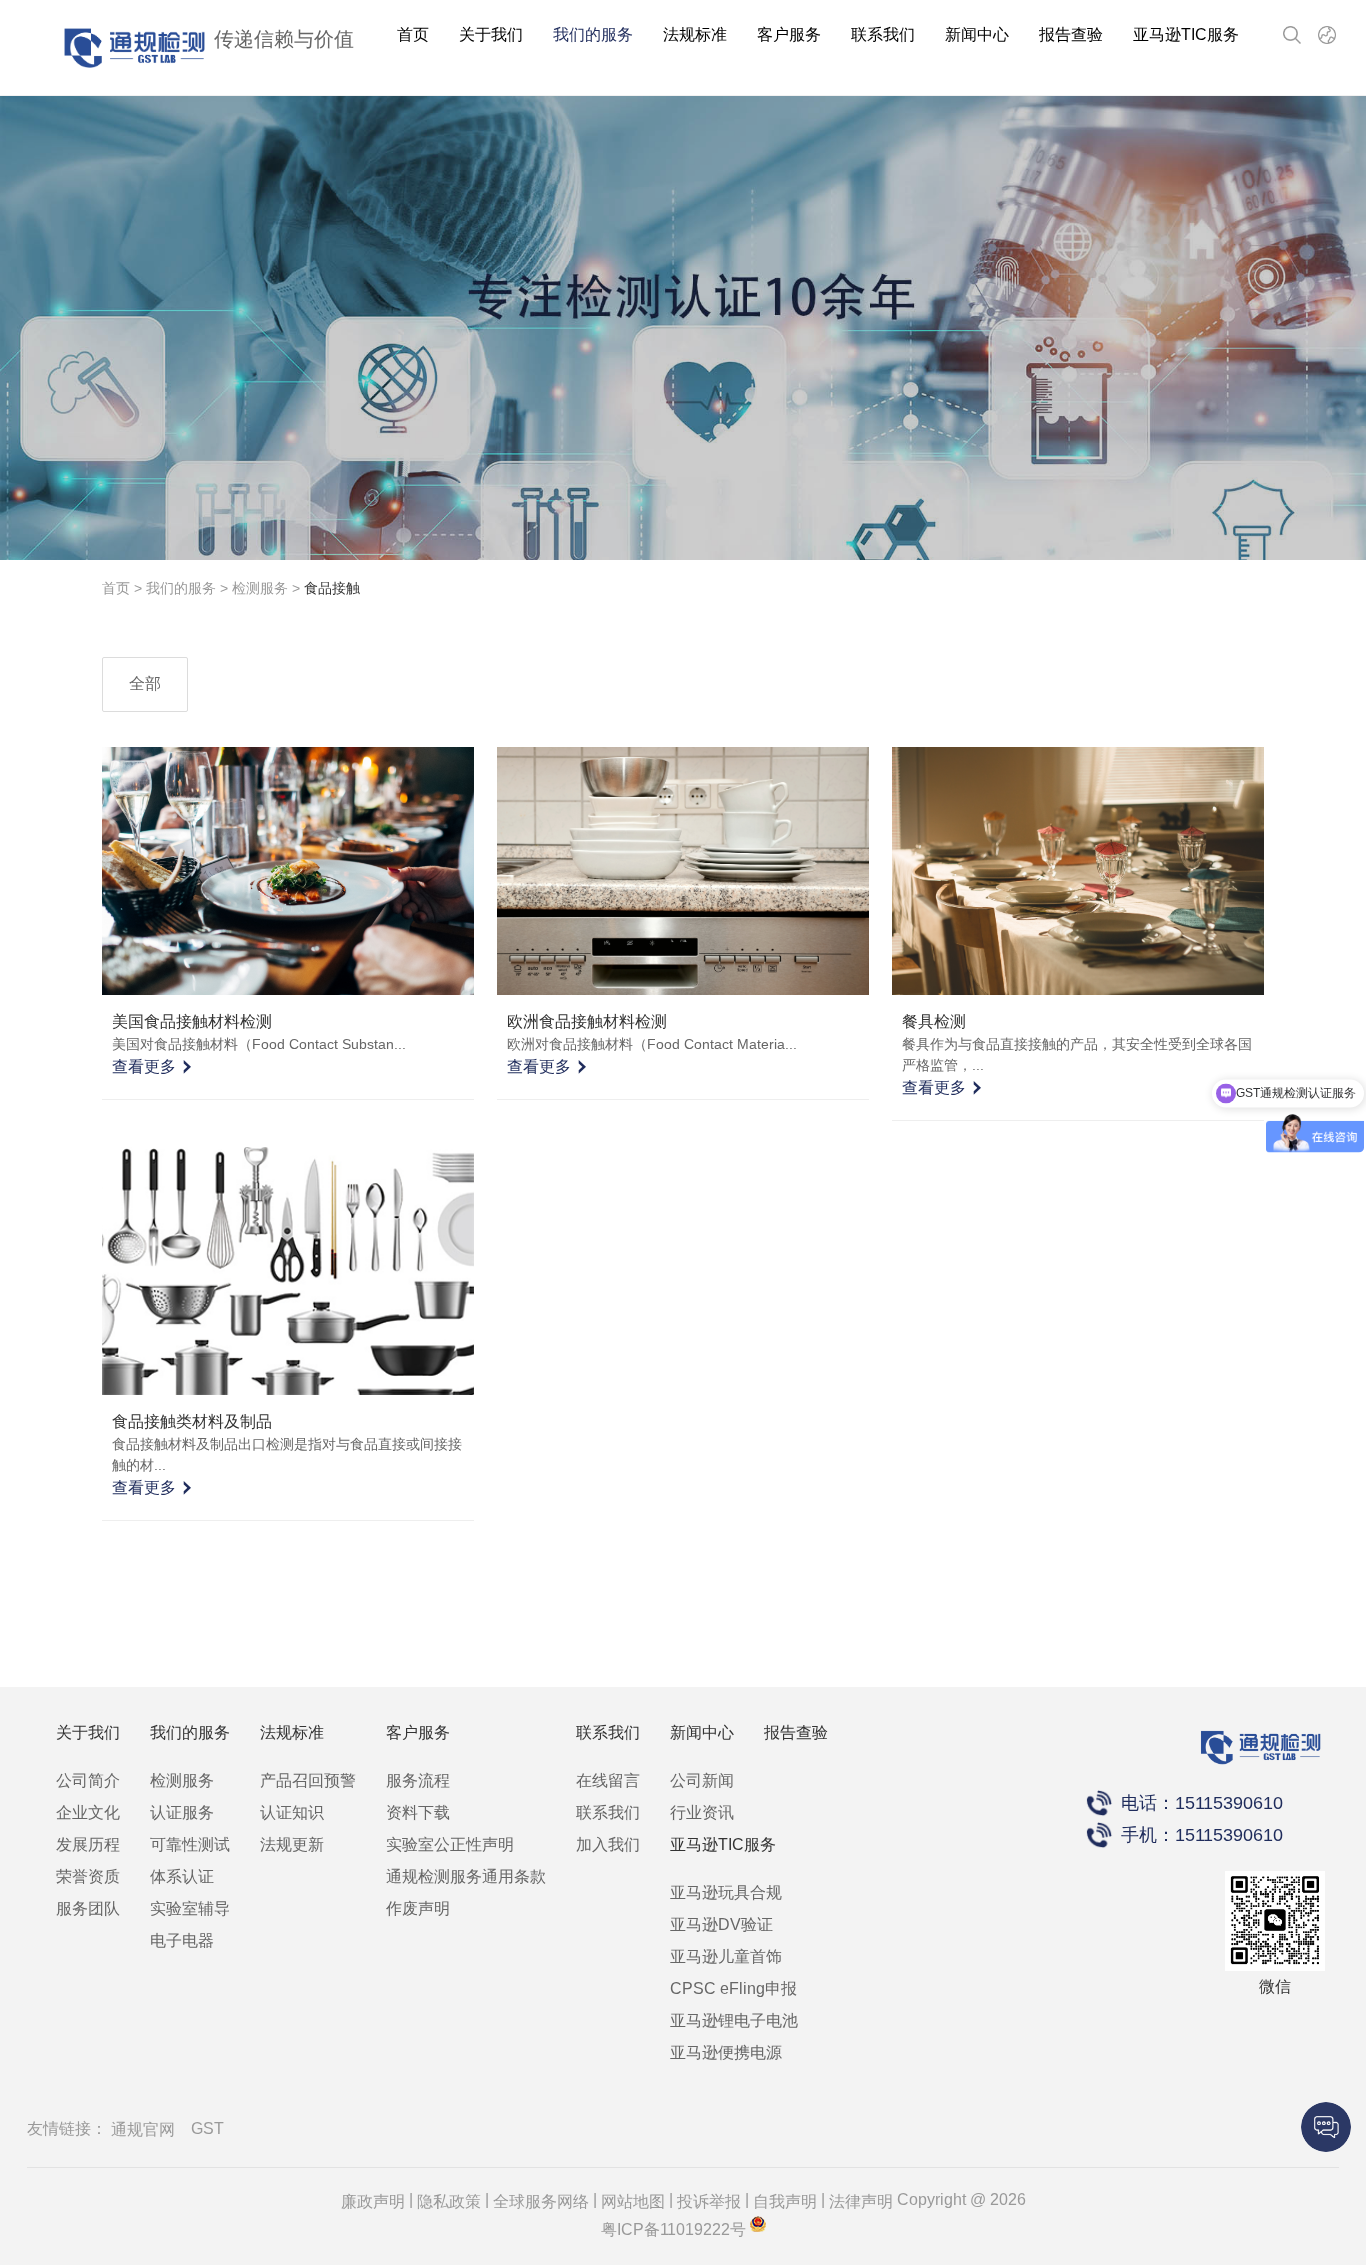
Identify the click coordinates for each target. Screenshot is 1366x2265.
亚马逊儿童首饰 (726, 1956)
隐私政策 (449, 2201)
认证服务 (182, 1812)
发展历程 (88, 1844)
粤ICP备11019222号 (673, 2229)
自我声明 (785, 2201)
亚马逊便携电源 (726, 2052)
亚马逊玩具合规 (726, 1892)
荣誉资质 (88, 1876)
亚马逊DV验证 (721, 1924)
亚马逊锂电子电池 (734, 2020)
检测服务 (260, 588)
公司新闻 (702, 1780)
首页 (413, 34)
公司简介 (88, 1780)
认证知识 (292, 1812)
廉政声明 (373, 2201)
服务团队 (88, 1908)
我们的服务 (593, 34)
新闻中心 (977, 34)
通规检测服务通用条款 (466, 1876)
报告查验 (1071, 34)
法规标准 (695, 34)
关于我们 (491, 34)
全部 (145, 683)
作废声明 (418, 1908)
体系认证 (182, 1876)
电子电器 (182, 1940)
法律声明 (861, 2201)
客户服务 (789, 34)
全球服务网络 (541, 2201)
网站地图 (633, 2201)
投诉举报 (709, 2201)
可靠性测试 (190, 1844)
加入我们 (608, 1844)
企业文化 (88, 1812)
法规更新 (292, 1844)
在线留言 (608, 1780)
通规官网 (143, 2129)
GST (207, 2128)
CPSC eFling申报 (733, 1988)
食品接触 (332, 588)
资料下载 (418, 1812)
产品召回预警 (308, 1780)
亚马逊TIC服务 (1186, 34)
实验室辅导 (190, 1908)
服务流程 (418, 1780)
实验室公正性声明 (450, 1844)
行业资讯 (702, 1812)
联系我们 (883, 34)
